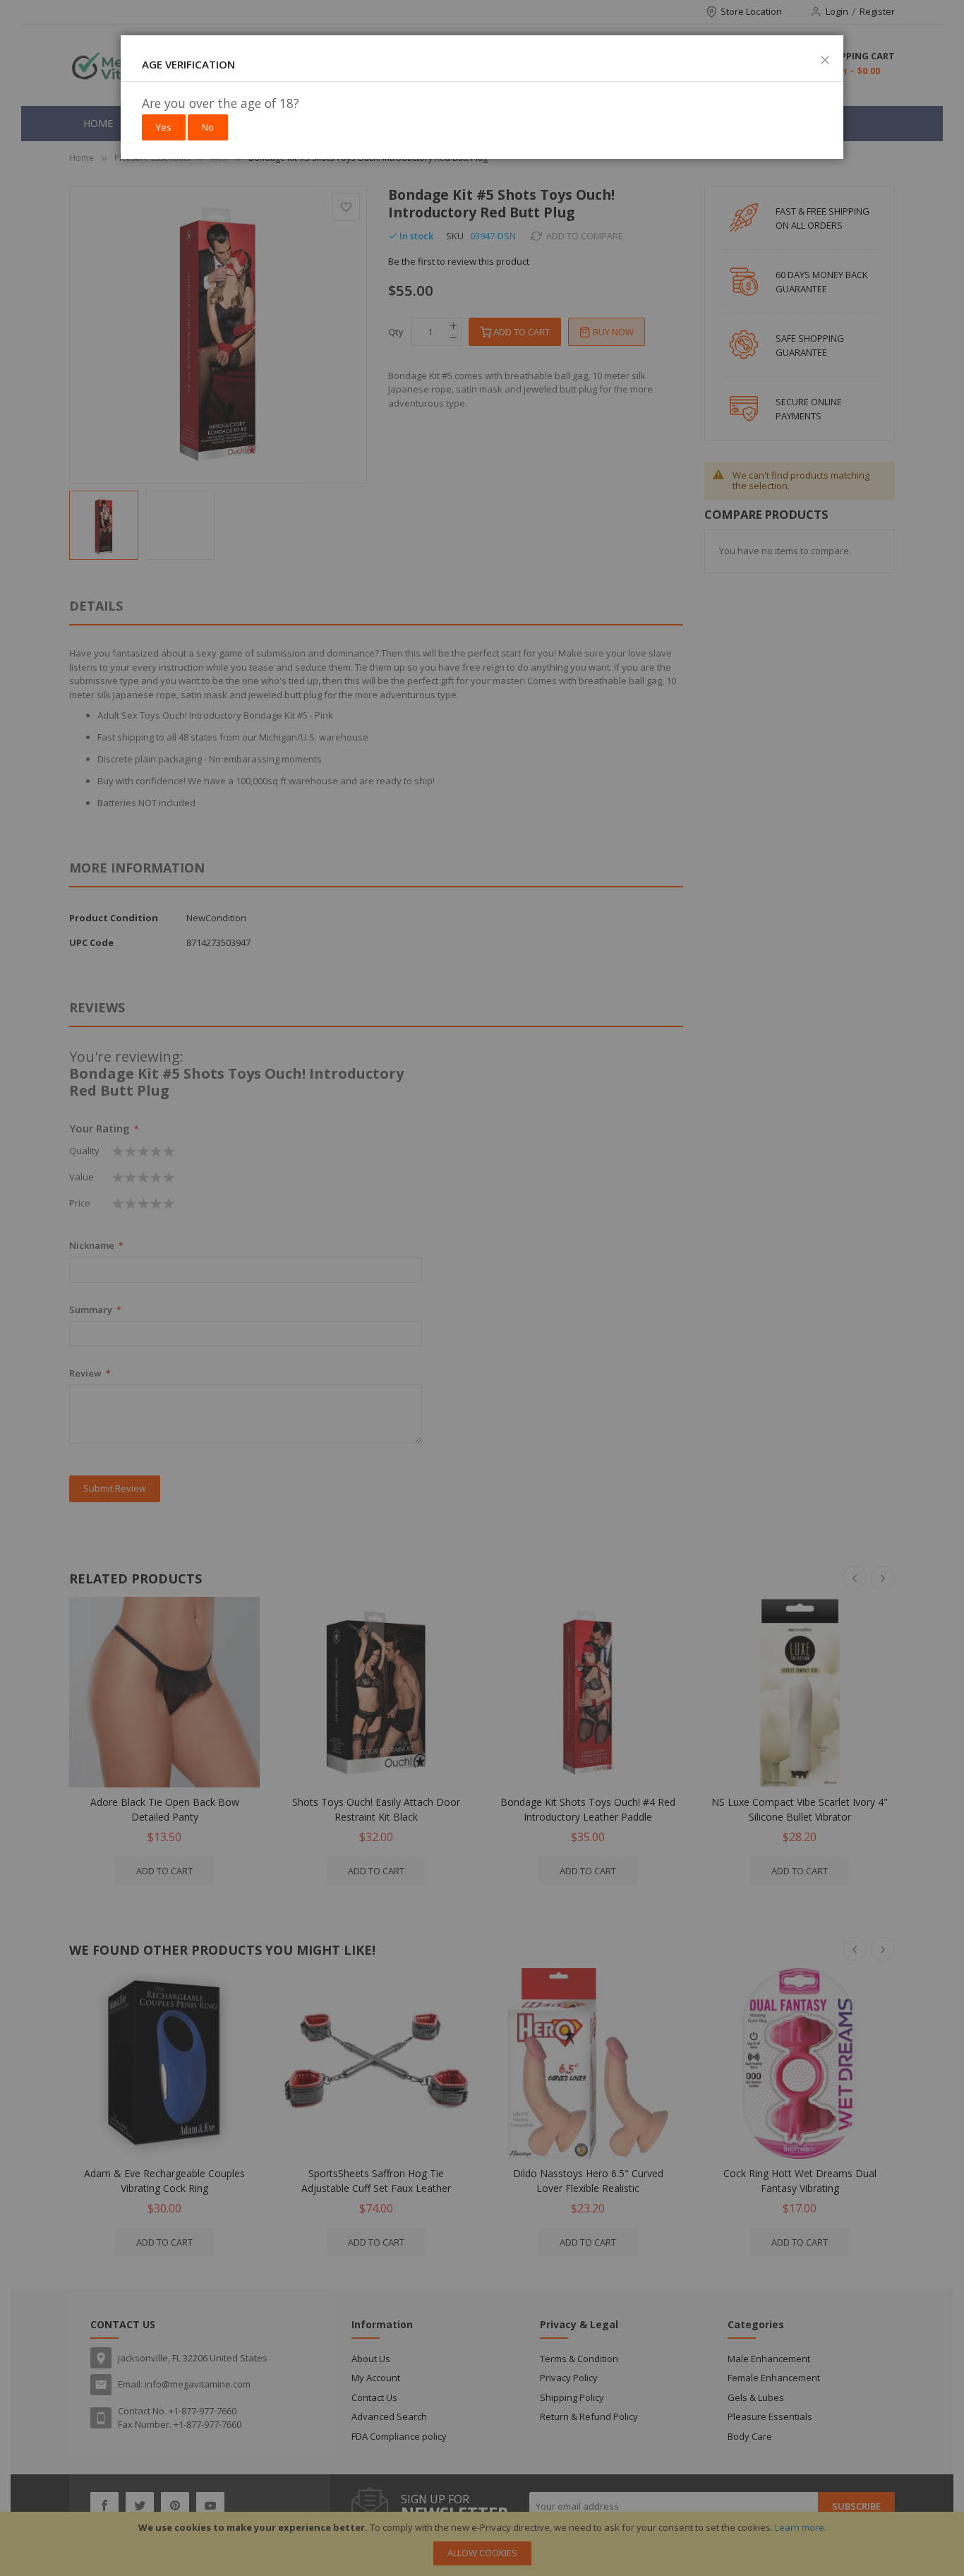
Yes (164, 127)
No (208, 127)
